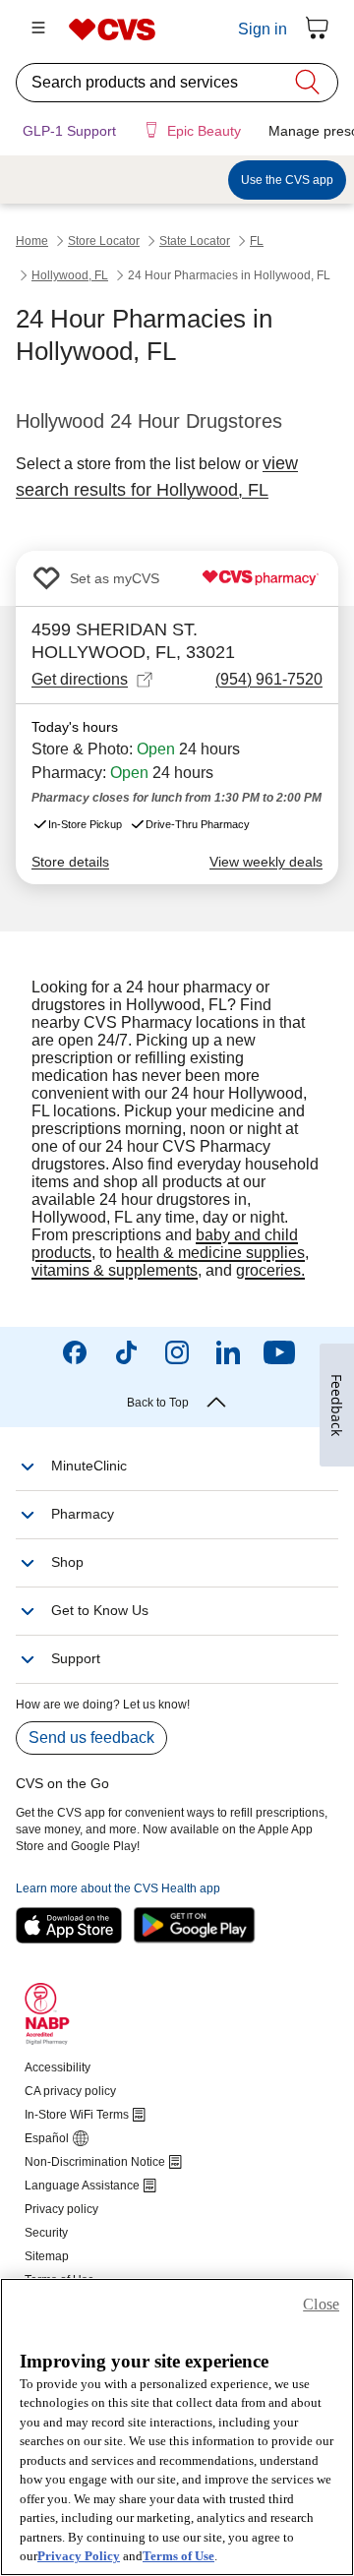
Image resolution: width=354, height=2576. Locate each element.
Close (321, 2304)
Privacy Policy (79, 2556)
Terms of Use (178, 2556)
